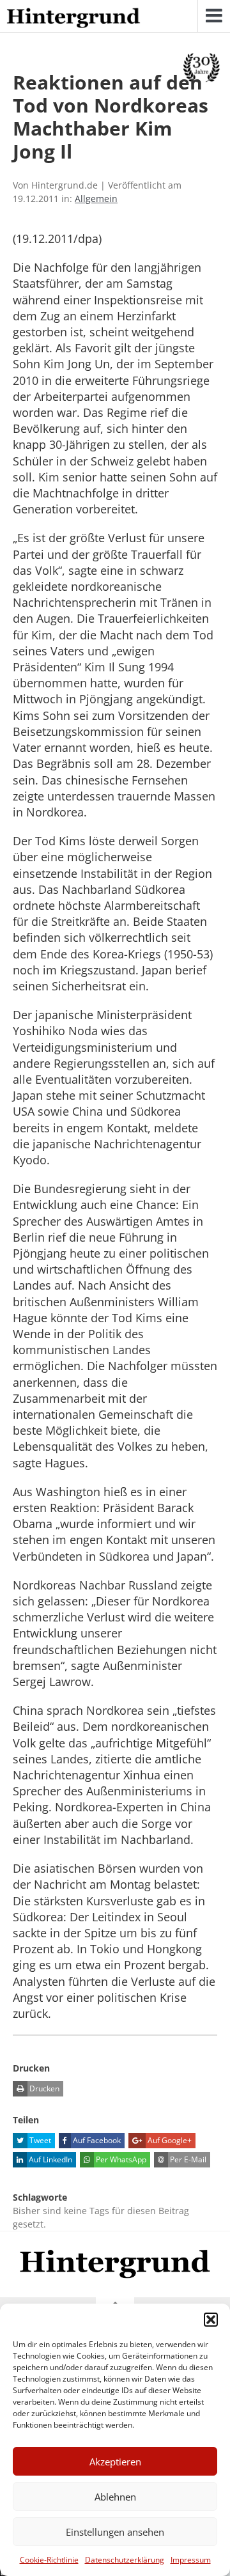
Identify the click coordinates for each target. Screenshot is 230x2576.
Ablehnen (115, 2497)
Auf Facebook (96, 2140)
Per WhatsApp (120, 2159)
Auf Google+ (169, 2140)
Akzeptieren (115, 2462)
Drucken (43, 2088)
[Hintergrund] (73, 19)
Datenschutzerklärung (125, 2560)
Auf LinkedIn (50, 2159)
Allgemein (96, 199)
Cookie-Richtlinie (49, 2560)
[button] (211, 2320)
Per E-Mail (187, 2159)
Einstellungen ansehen (115, 2532)
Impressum (191, 2560)
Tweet (39, 2140)
